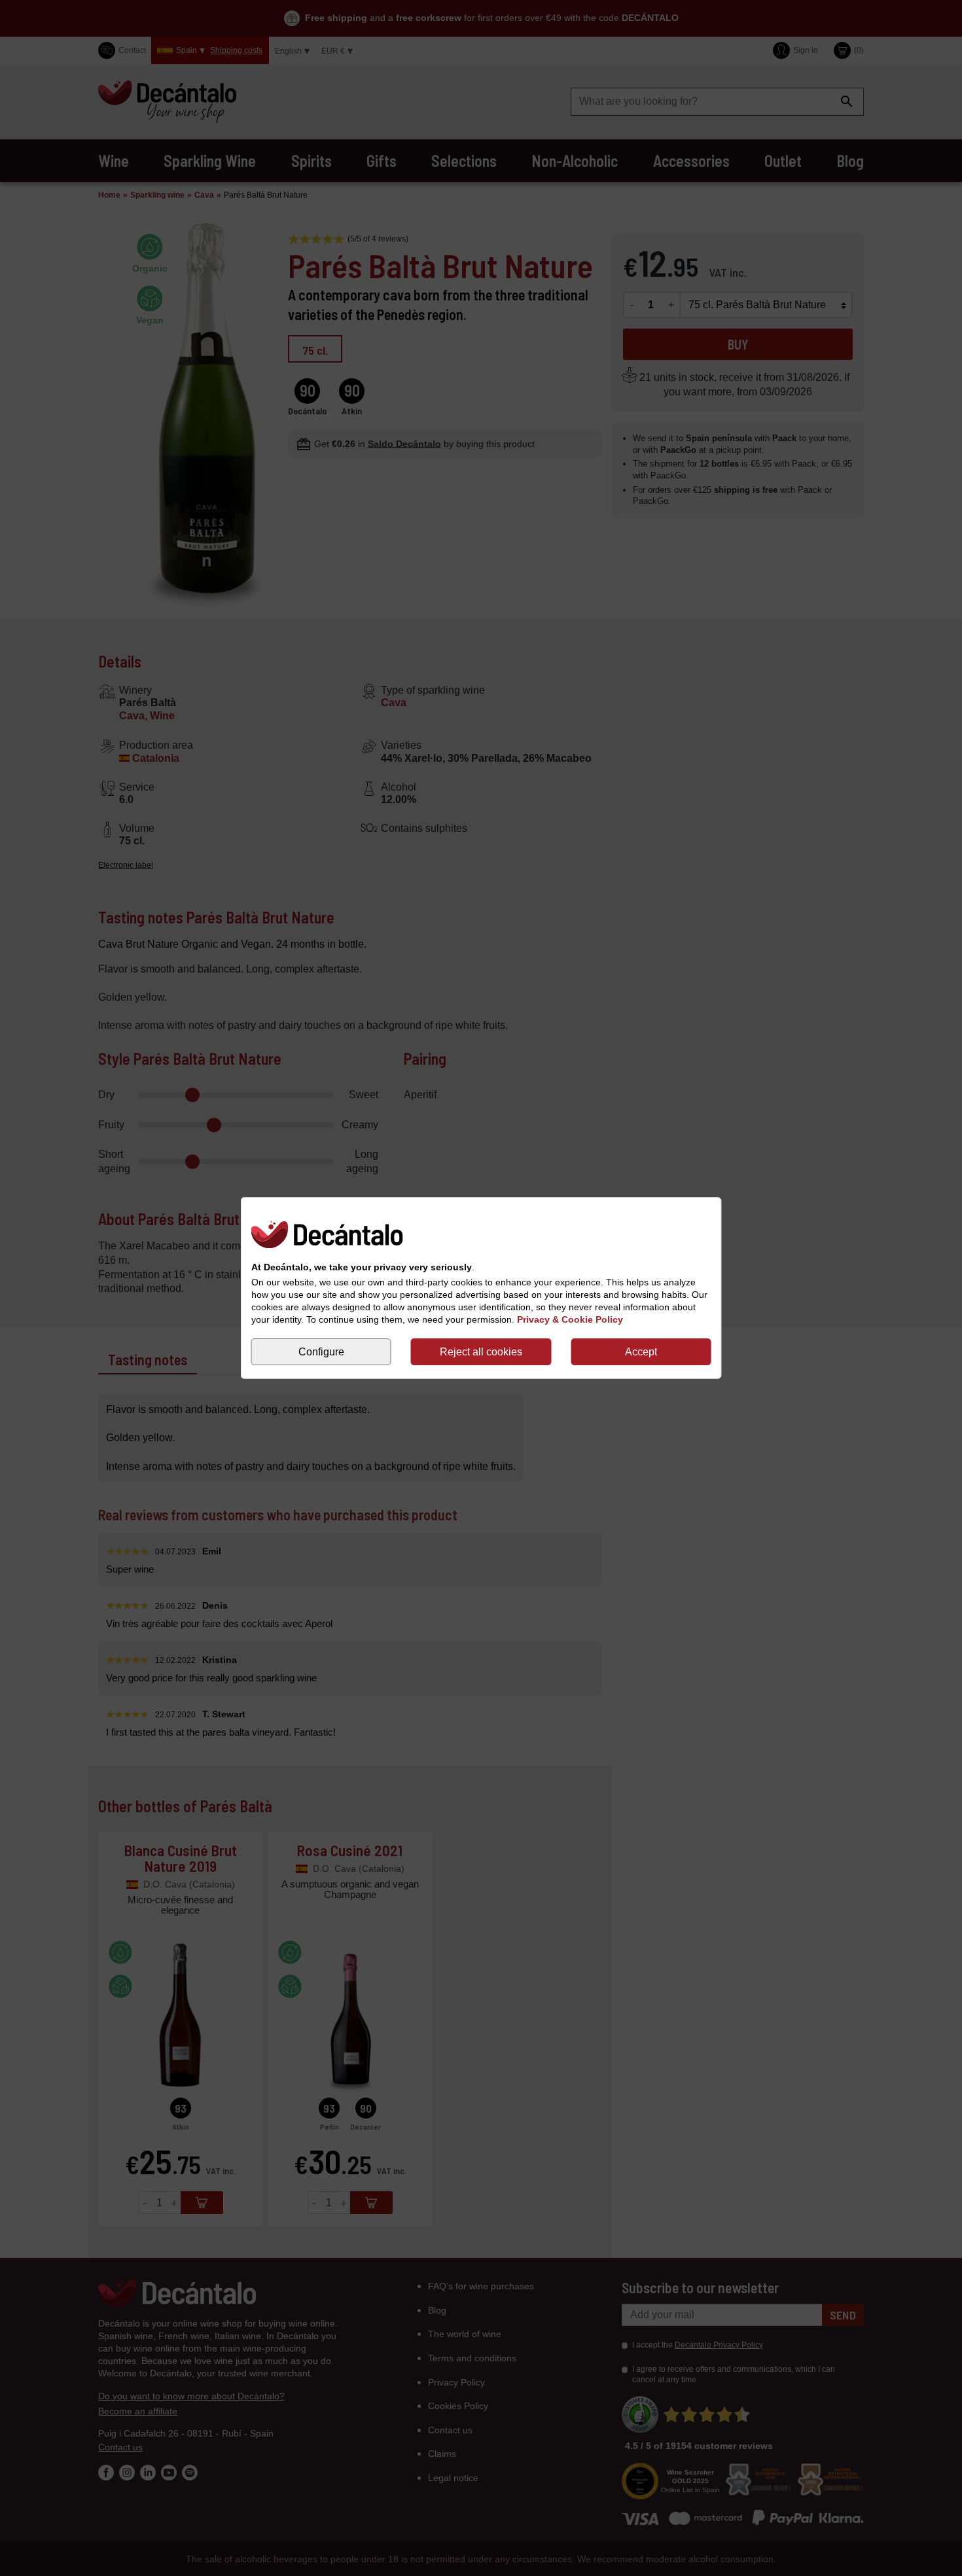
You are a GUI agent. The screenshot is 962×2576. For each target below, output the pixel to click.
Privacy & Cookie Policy (570, 1319)
